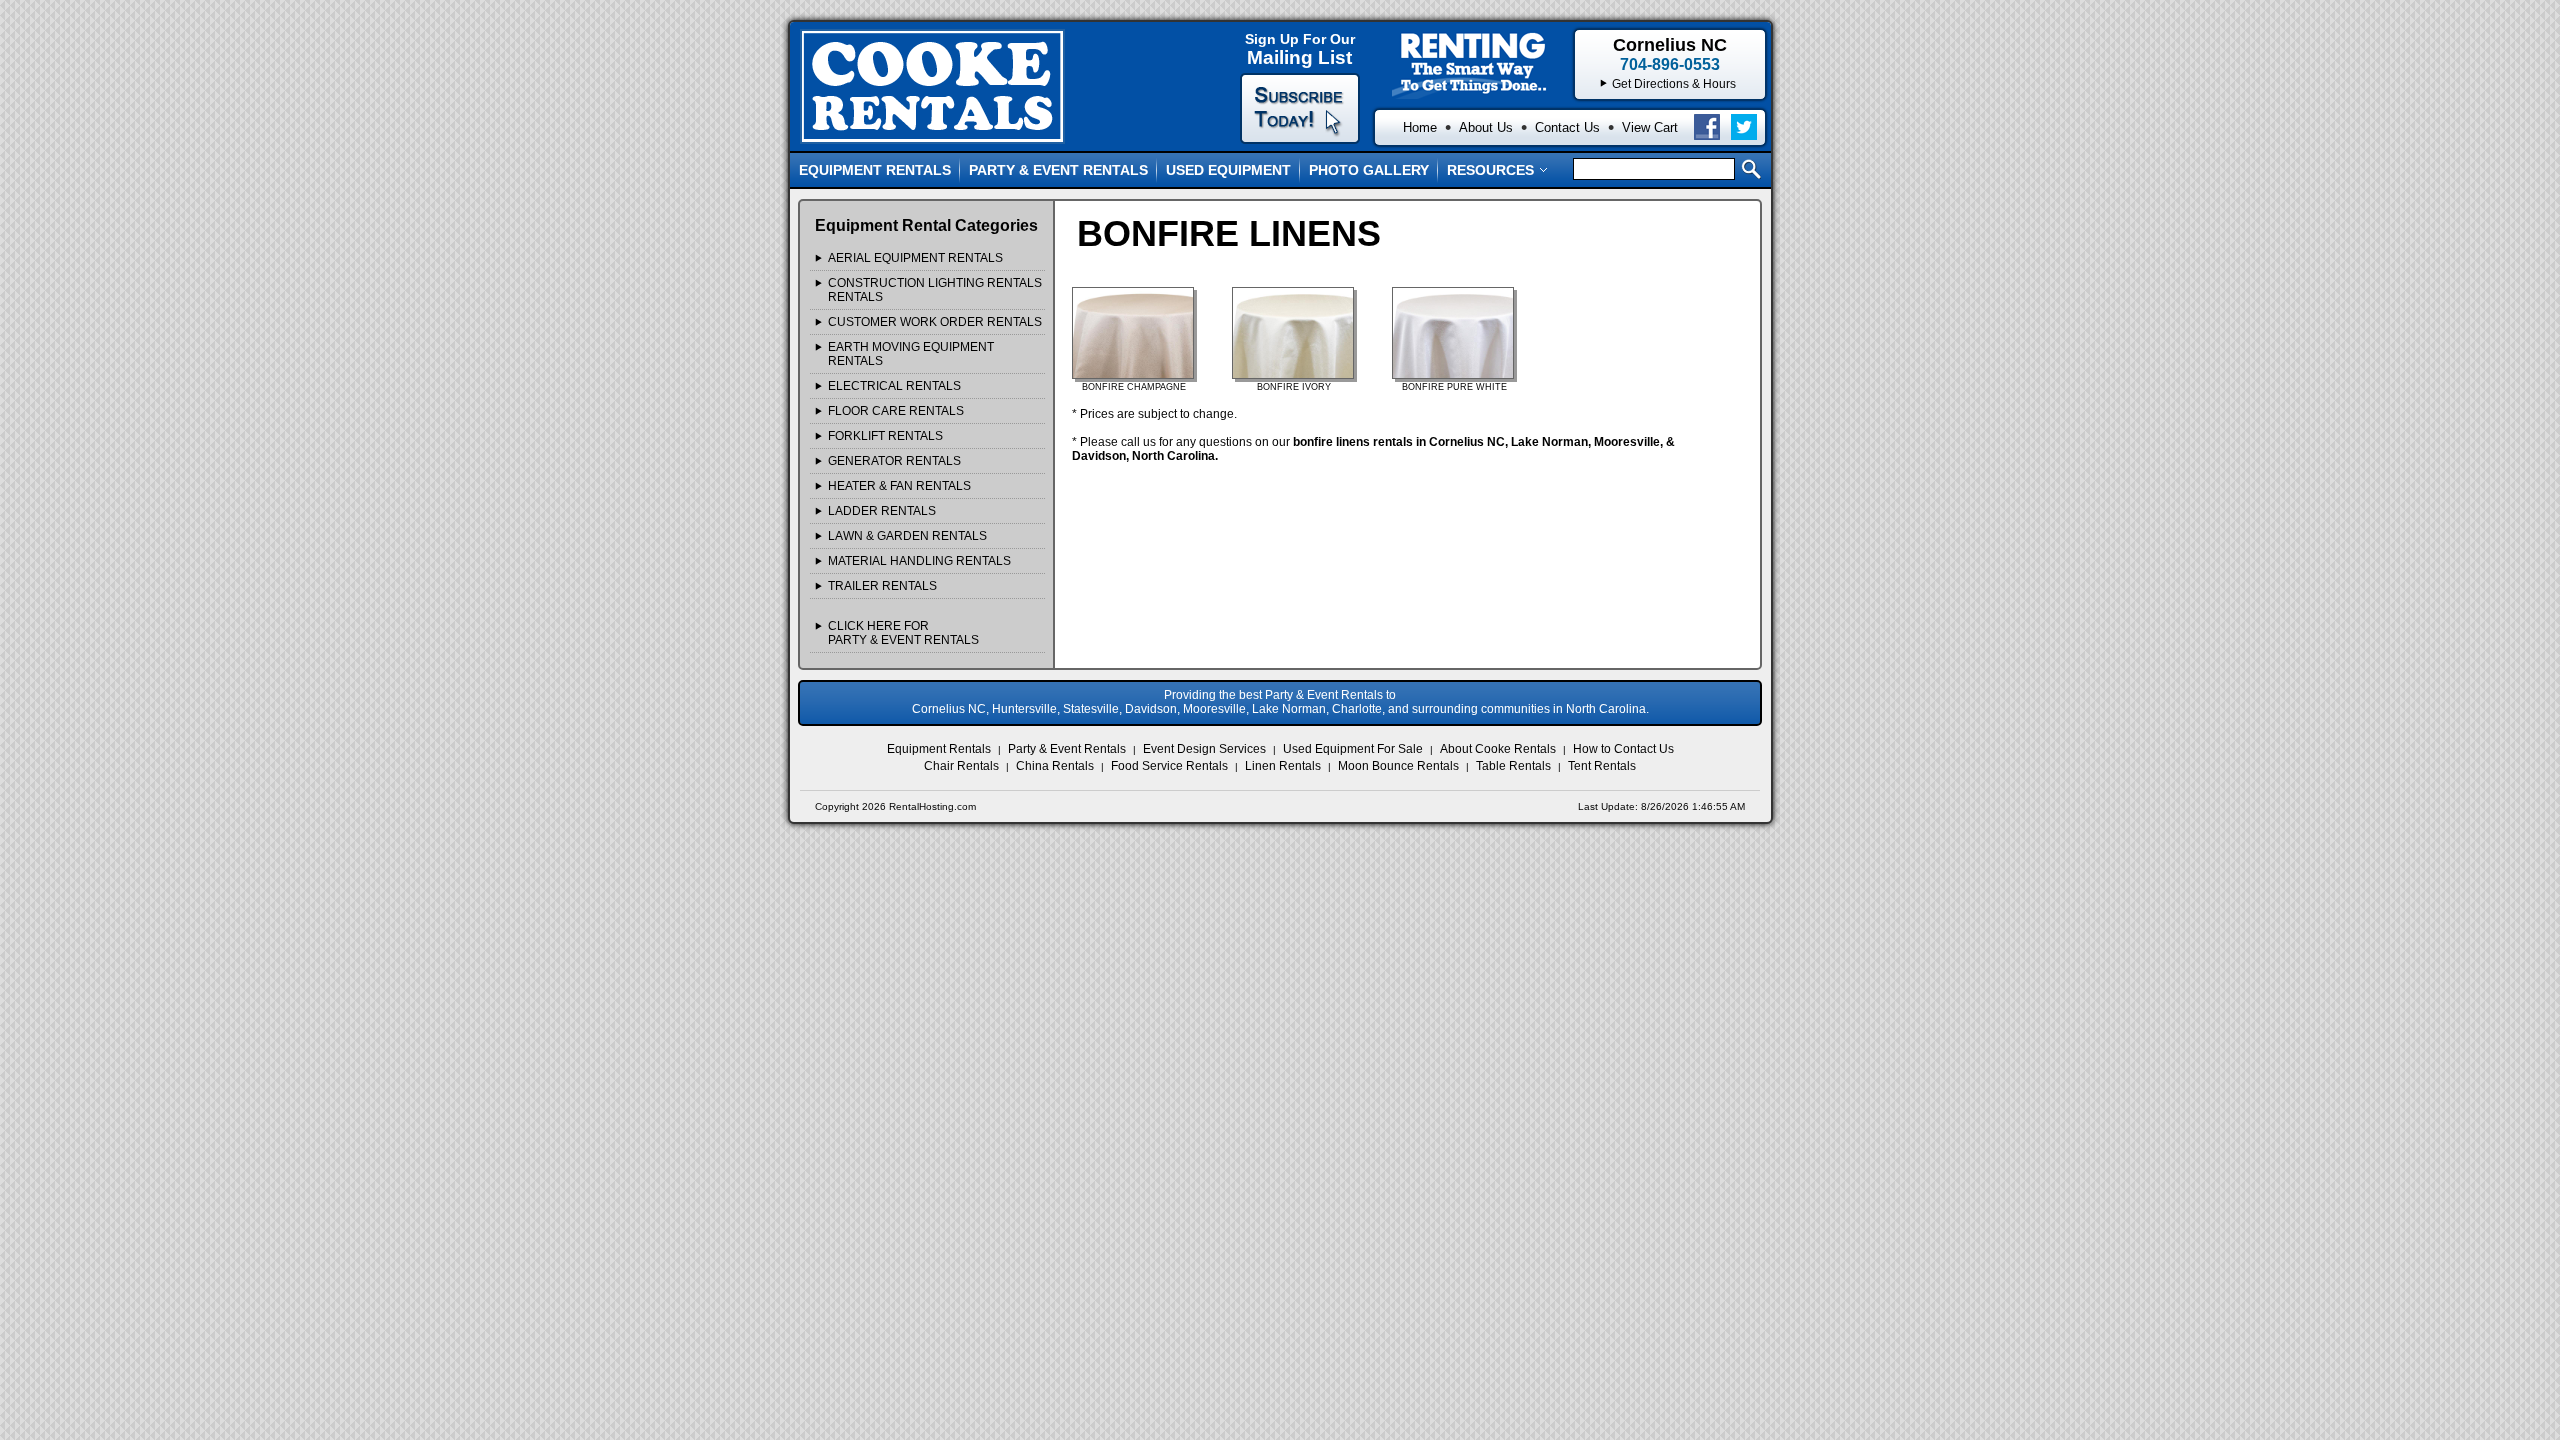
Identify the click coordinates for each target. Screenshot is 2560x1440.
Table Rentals (1513, 766)
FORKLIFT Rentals (885, 436)
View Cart (1650, 127)
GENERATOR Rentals (894, 461)
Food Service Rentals (1169, 766)
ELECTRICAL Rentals (894, 386)
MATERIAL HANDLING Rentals (919, 561)
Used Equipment (1228, 170)
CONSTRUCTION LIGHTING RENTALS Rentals (935, 290)
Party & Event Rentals (1058, 170)
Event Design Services (1204, 749)
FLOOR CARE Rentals (896, 411)
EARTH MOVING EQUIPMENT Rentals (911, 354)
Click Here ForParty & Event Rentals (903, 633)
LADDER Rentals (882, 511)
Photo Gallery (1369, 170)
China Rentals (1055, 766)
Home (1420, 127)
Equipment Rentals (875, 170)
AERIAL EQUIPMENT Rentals (915, 258)
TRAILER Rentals (882, 586)
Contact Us (1567, 127)
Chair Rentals (961, 766)
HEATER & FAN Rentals (899, 486)
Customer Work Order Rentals (935, 322)
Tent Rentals (1602, 766)
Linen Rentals (1283, 766)
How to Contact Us (1623, 749)
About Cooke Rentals (1498, 749)
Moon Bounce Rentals (1398, 766)
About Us (1486, 127)
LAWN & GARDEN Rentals (907, 536)
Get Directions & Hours (1674, 84)
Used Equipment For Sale (1353, 749)
